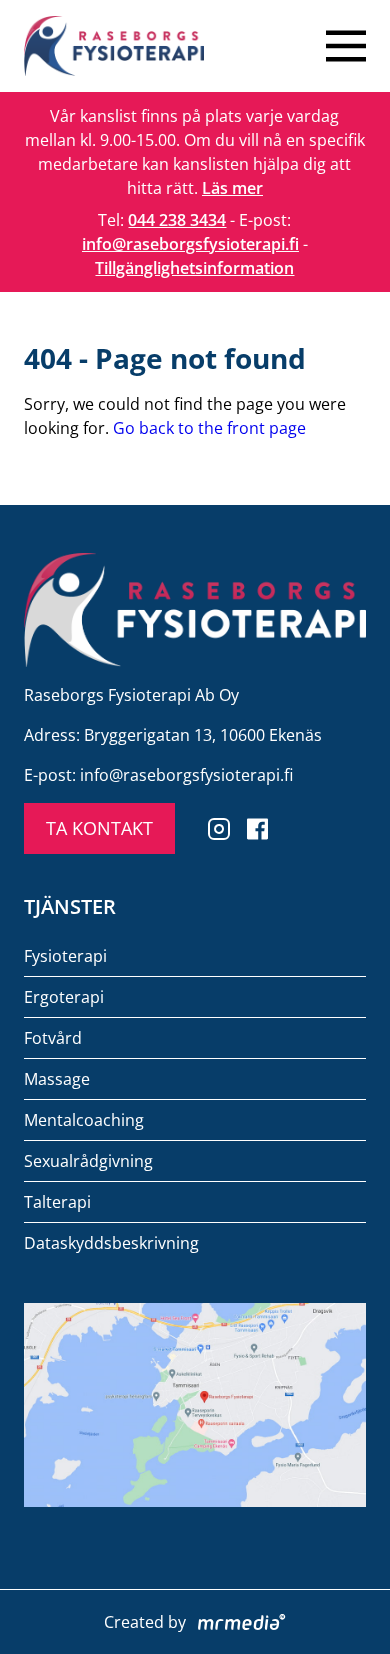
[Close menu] (346, 46)
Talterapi (57, 1202)
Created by (145, 1622)
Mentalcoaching (84, 1120)
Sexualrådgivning (88, 1161)
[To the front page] (114, 46)
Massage (57, 1079)
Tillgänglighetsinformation (194, 268)
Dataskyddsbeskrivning (111, 1243)
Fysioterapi (65, 956)
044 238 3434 (177, 220)
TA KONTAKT (99, 828)
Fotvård (53, 1038)
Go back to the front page (209, 428)
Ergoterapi (64, 997)
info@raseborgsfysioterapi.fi (190, 244)
